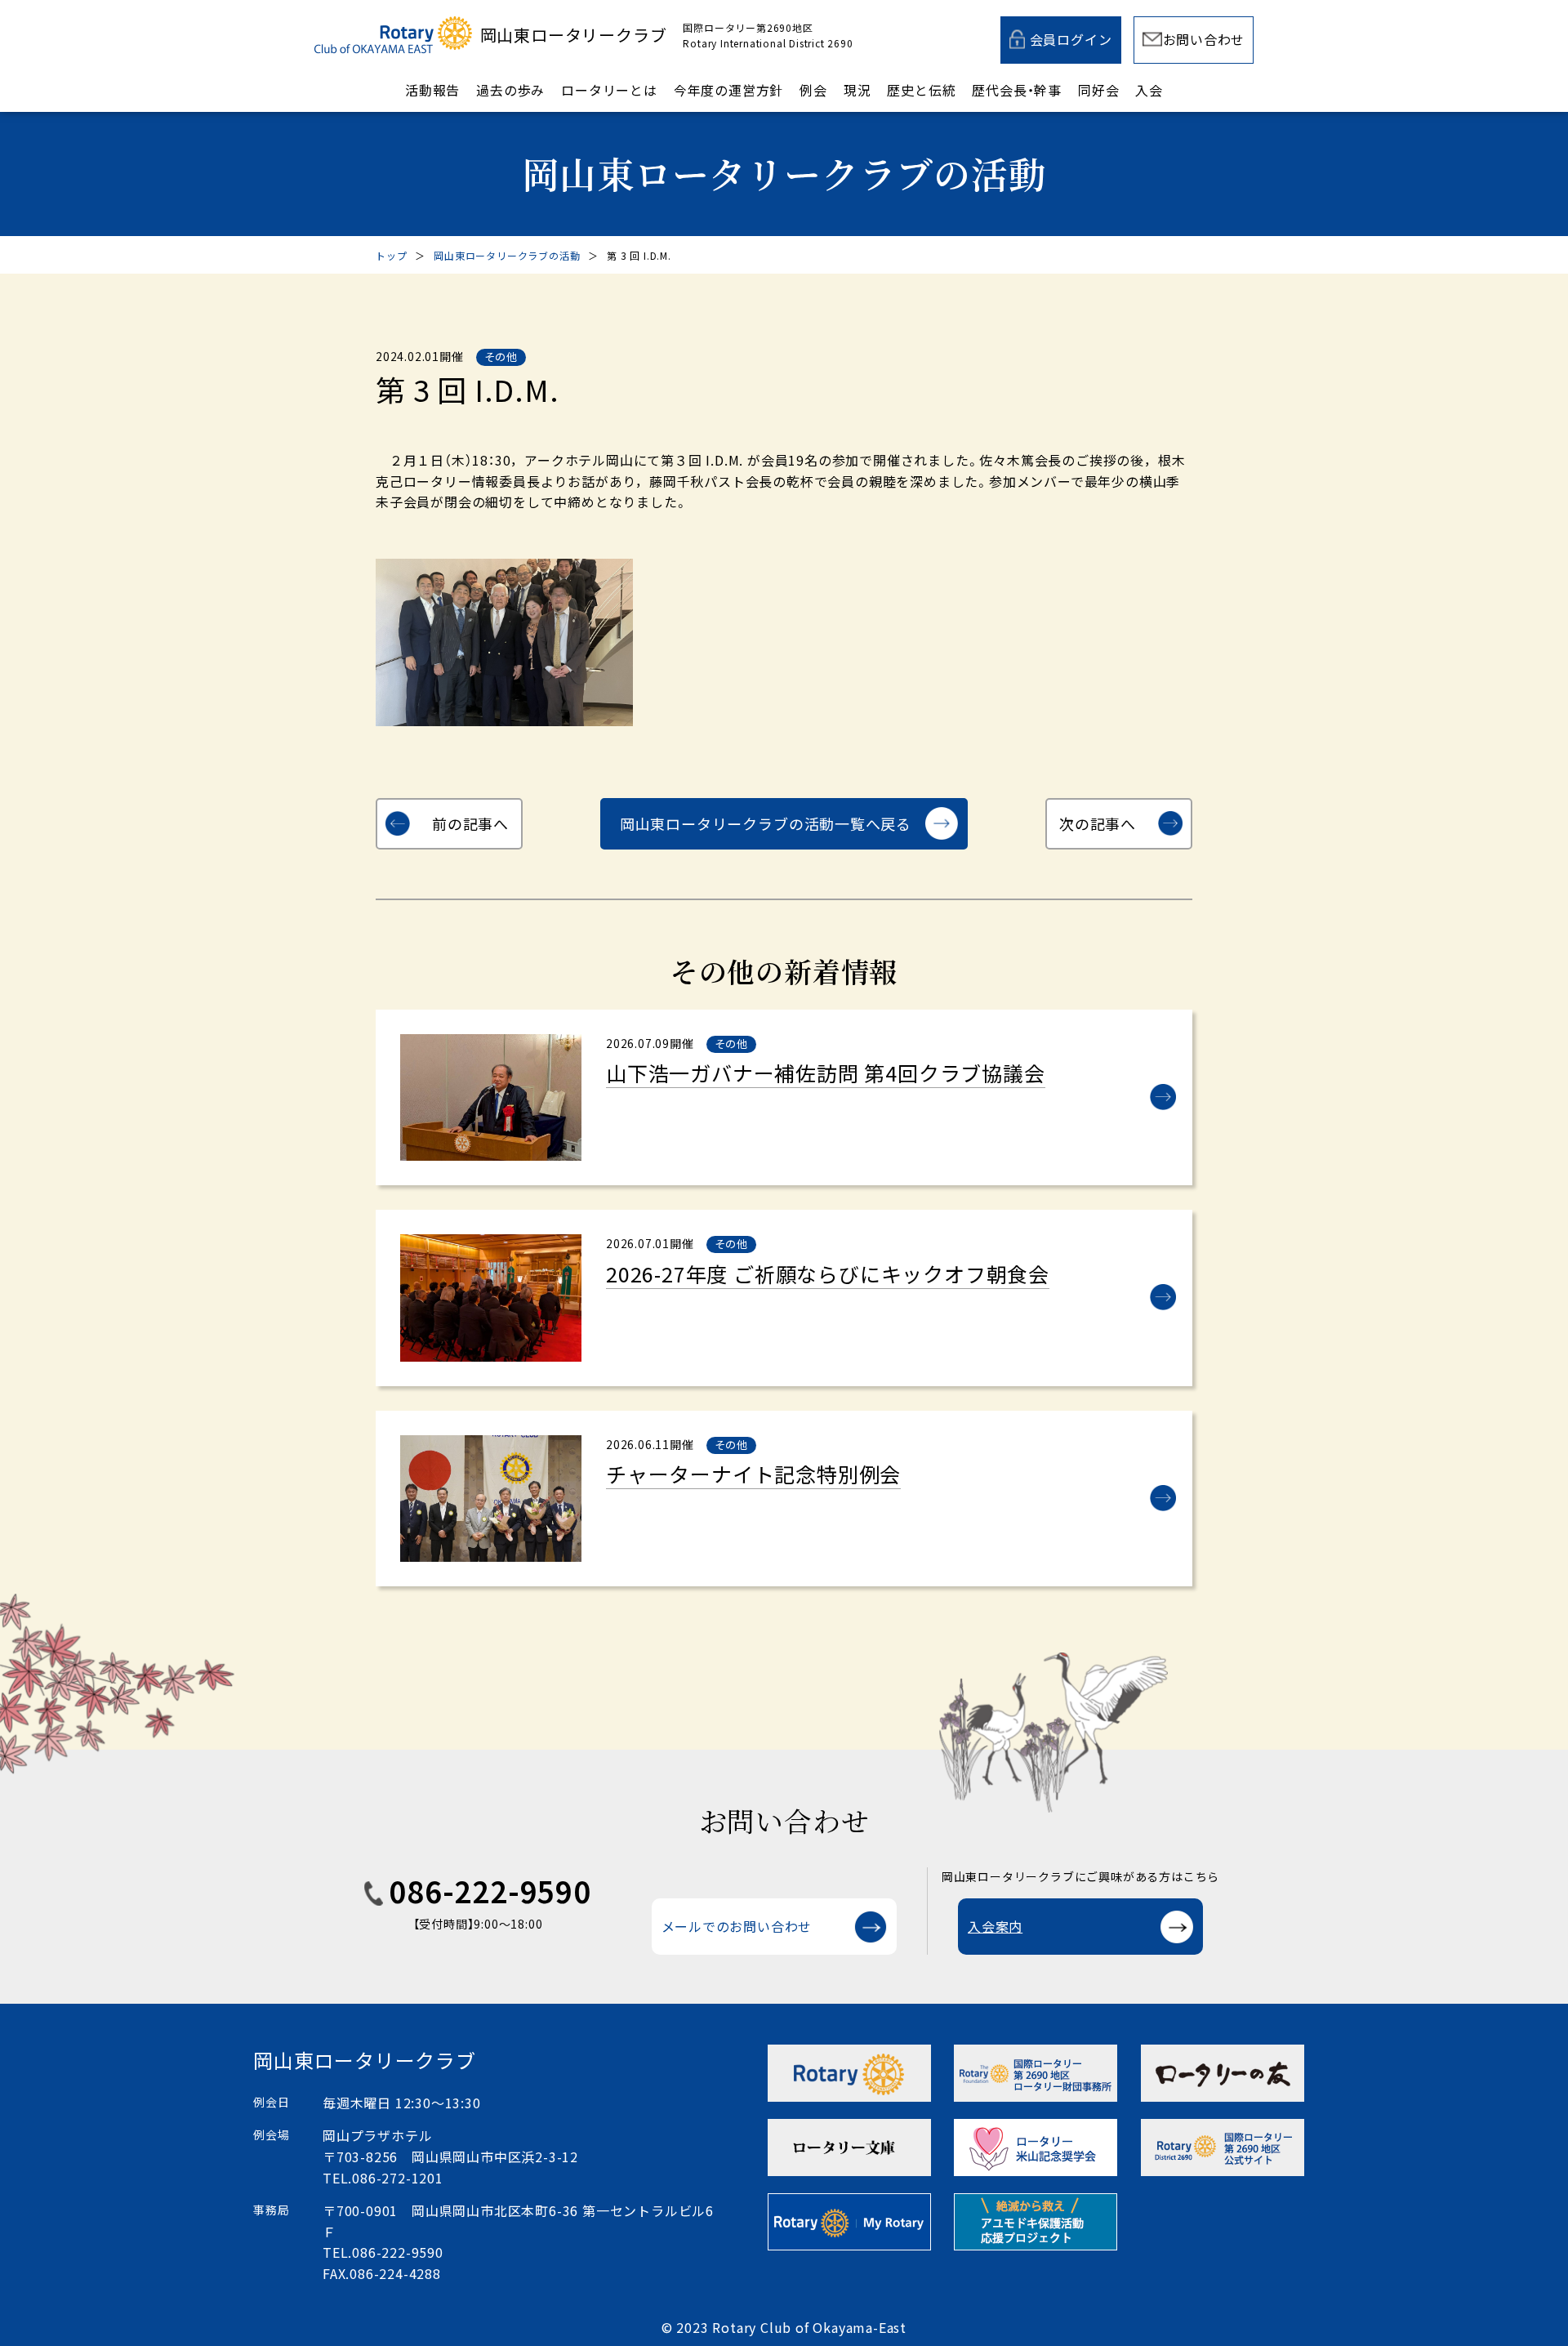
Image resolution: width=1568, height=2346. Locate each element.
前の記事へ (470, 823)
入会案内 (995, 1926)
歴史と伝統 (921, 90)
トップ (391, 255)
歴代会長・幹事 (1017, 90)
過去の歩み (510, 90)
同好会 (1098, 90)
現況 (857, 90)
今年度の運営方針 (728, 90)
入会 (1149, 90)
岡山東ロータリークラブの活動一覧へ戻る (766, 823)
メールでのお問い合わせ (737, 1926)
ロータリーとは (609, 90)
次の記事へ (1098, 823)
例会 (813, 90)
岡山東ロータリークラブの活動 (507, 255)
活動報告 (432, 90)
